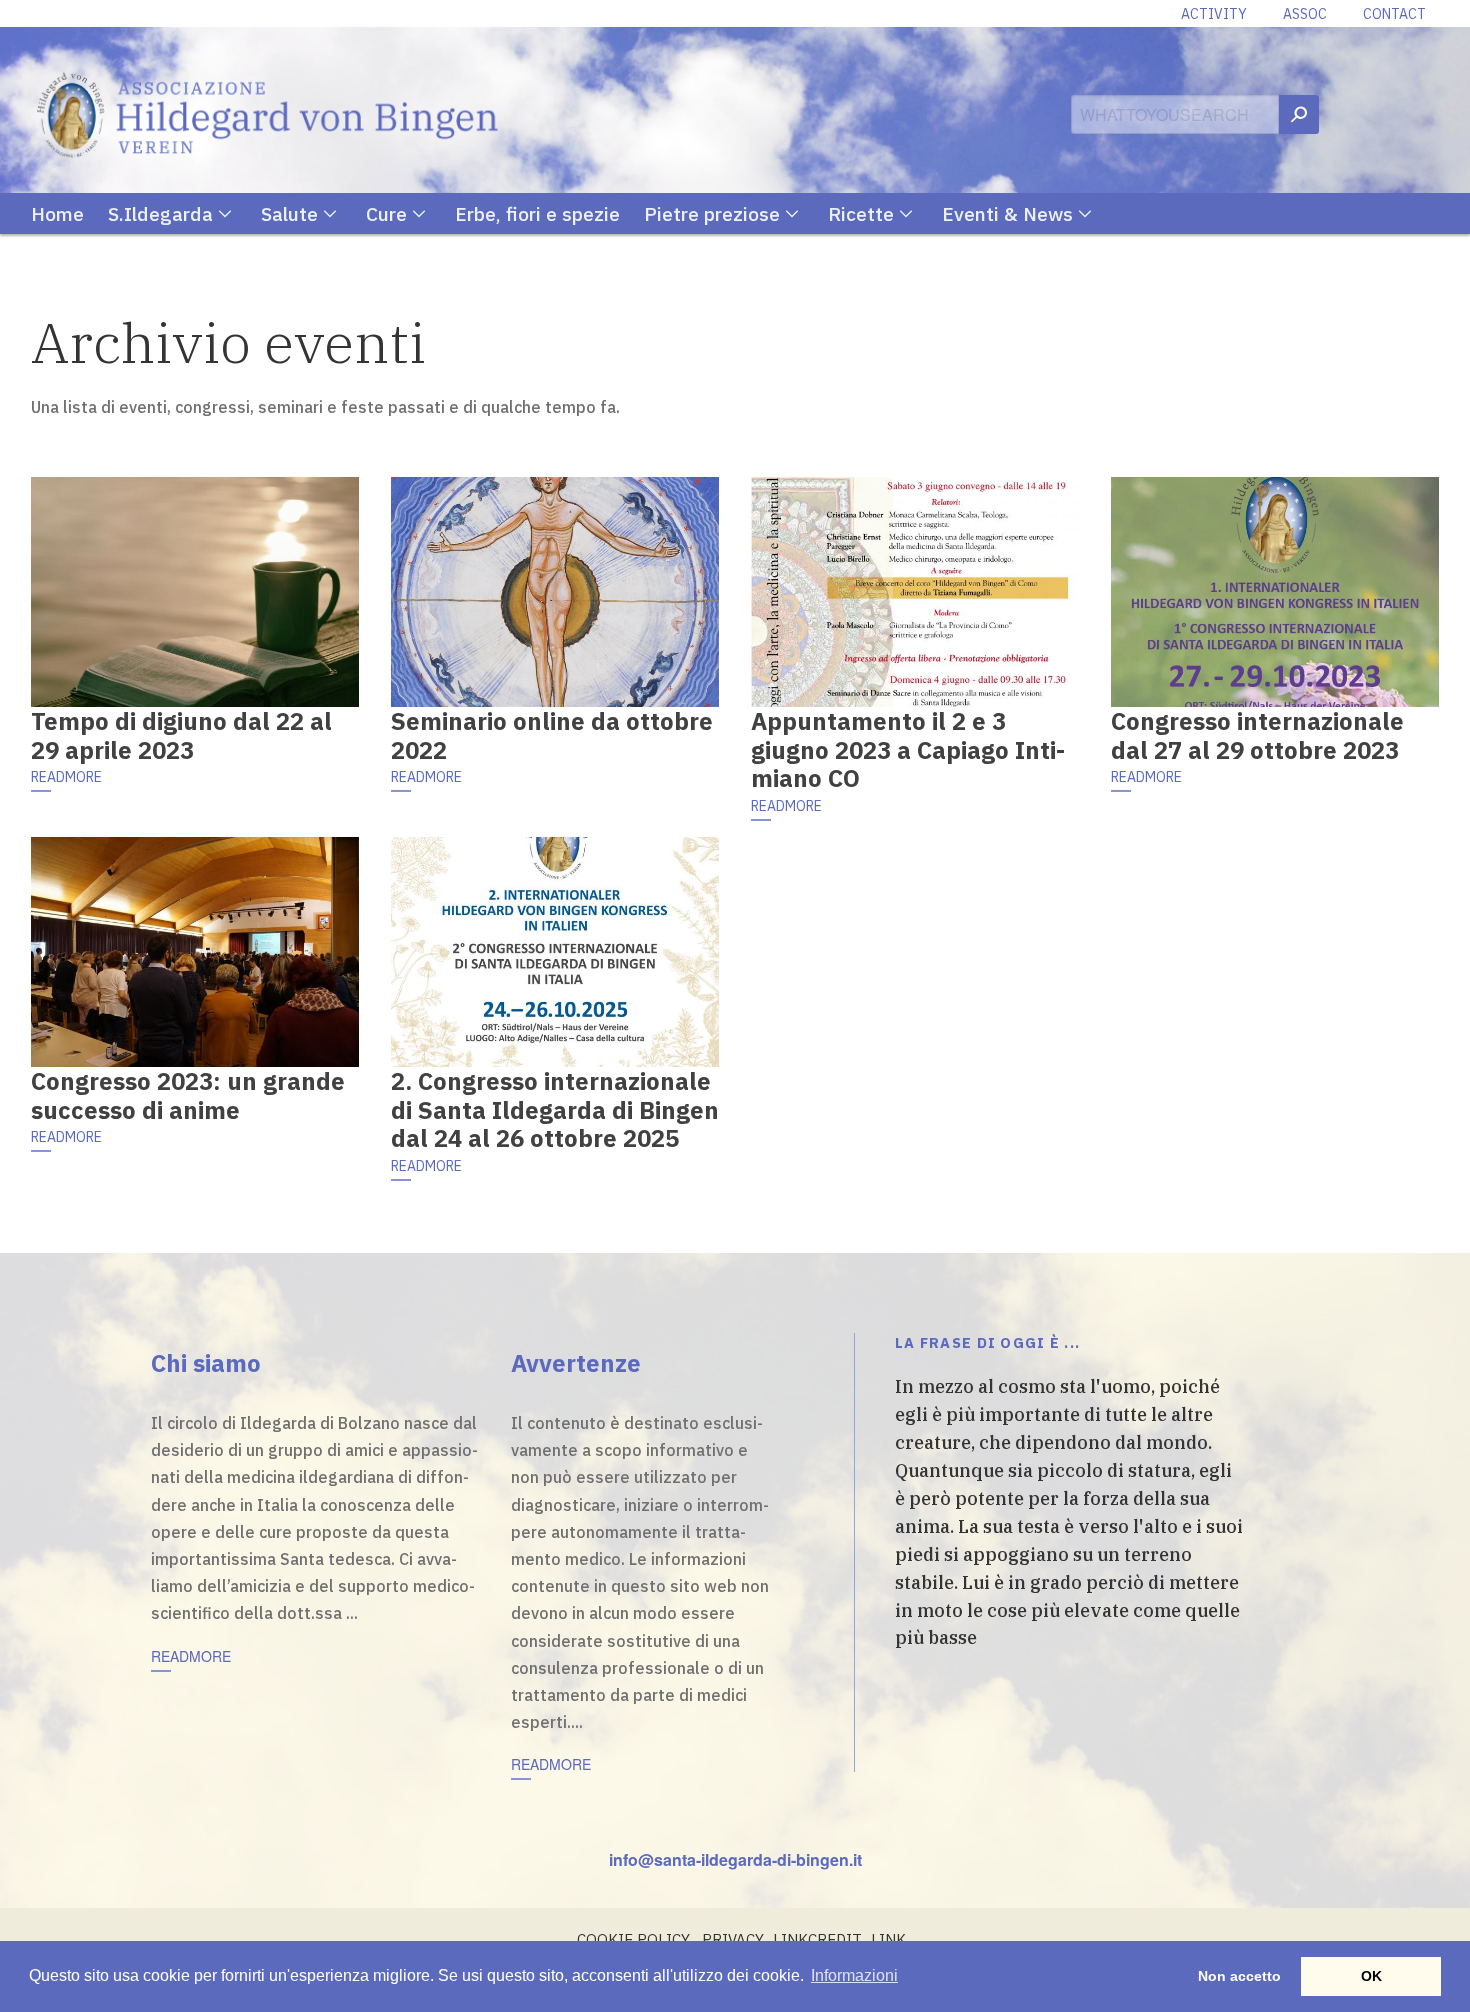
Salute (289, 213)
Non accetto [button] (1239, 1976)
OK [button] (1371, 1976)
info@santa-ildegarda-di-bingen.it (735, 1859)
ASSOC (1305, 14)
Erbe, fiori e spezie (537, 213)
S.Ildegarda (160, 213)
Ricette (861, 213)
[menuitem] (69, 214)
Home (57, 213)
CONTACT (1394, 14)
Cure (386, 213)
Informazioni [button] (854, 1975)
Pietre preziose (712, 213)
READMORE (66, 777)
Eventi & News (1007, 213)
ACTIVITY (1214, 14)
